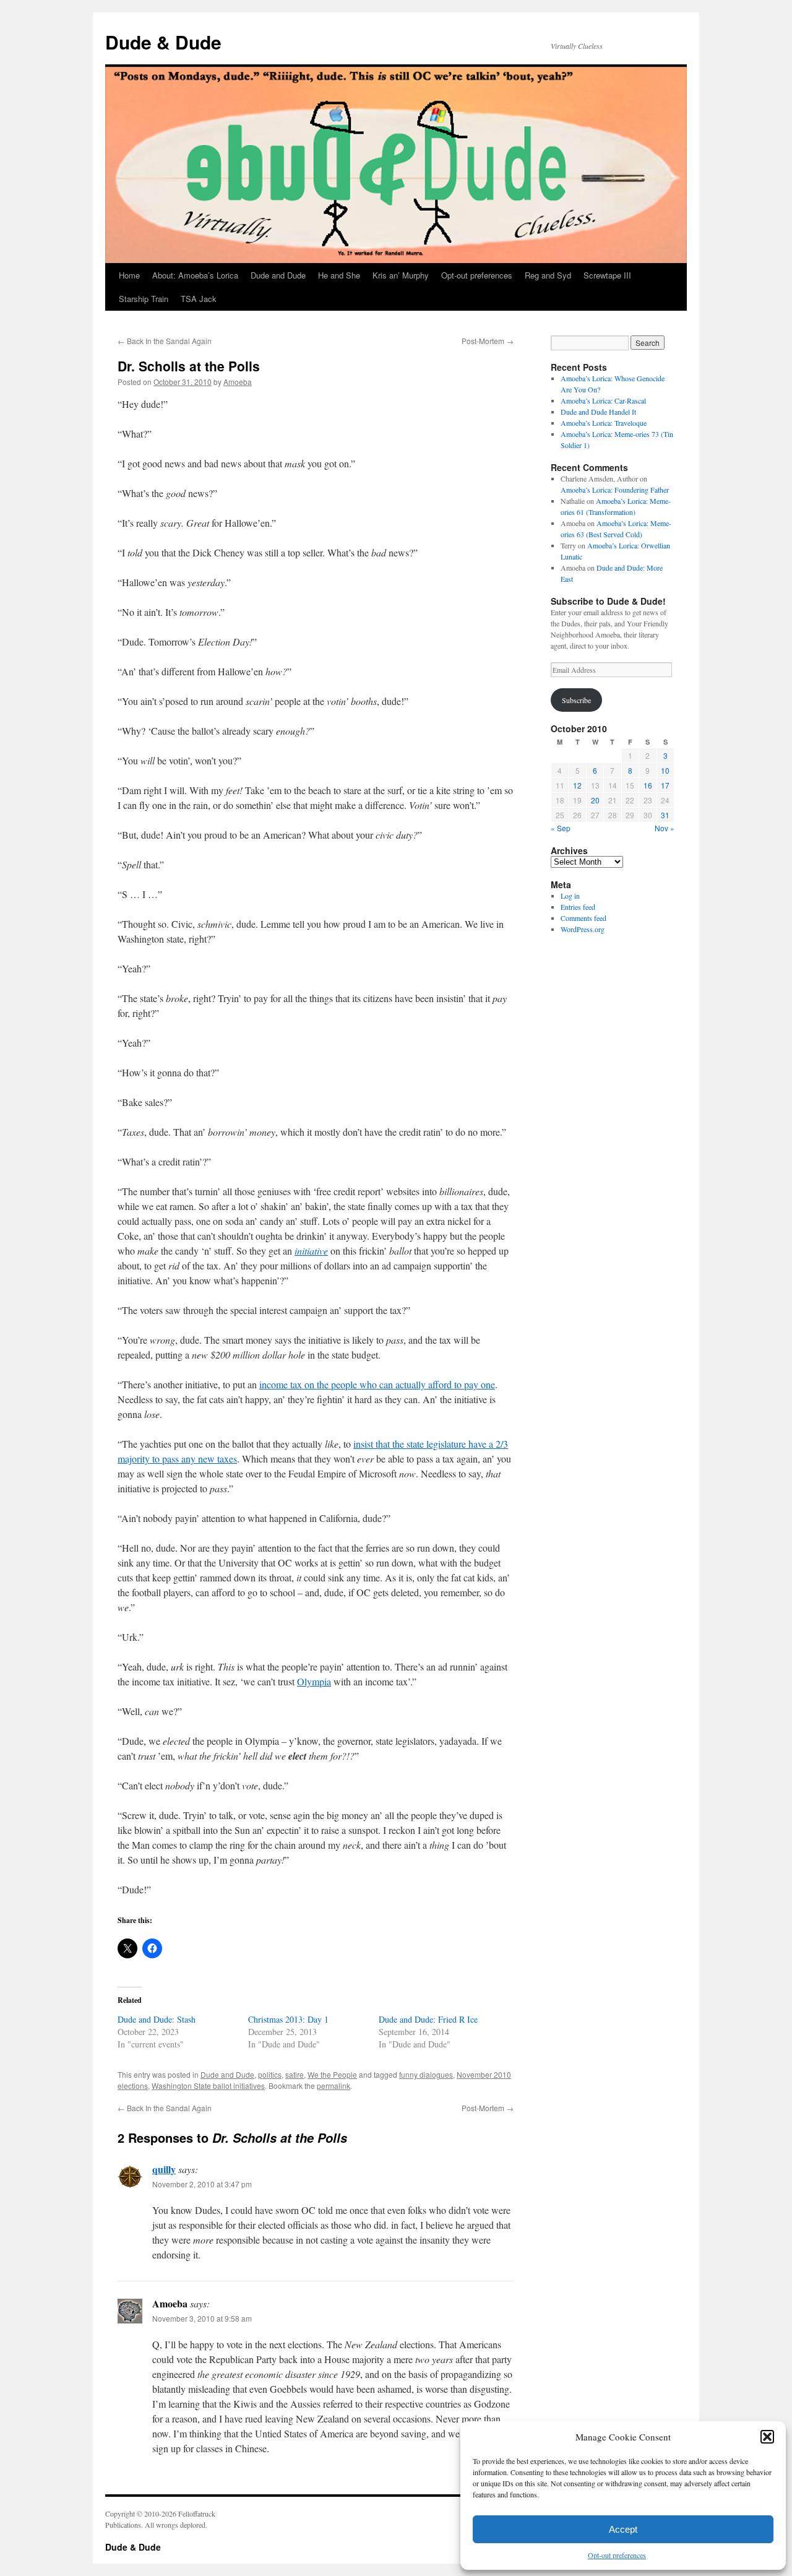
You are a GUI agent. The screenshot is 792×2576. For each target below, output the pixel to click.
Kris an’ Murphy (401, 275)
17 (665, 785)
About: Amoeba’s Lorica (195, 275)
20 (595, 800)
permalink (334, 2085)
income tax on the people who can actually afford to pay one (377, 1384)
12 (577, 785)
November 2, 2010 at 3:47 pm (202, 2184)
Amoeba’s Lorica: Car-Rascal (603, 400)
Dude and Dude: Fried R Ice (428, 2019)
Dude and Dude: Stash (157, 2019)
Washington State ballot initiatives (208, 2085)
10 (665, 770)
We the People (332, 2074)
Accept (623, 2529)
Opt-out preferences (617, 2555)
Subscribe (576, 700)
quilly (164, 2169)
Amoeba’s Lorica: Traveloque (604, 423)
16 (648, 785)
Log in (570, 896)
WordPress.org (583, 929)
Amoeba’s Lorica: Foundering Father (615, 490)
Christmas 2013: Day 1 (288, 2019)
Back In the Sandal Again (165, 341)
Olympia (314, 1681)
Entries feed (578, 907)
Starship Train (144, 299)
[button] (767, 2437)
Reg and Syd (548, 275)
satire (295, 2074)
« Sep (561, 828)
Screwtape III (607, 275)
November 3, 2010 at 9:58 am (202, 2318)
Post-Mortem (488, 341)
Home (129, 275)
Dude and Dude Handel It (598, 412)
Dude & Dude (163, 42)
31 (665, 815)
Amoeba (238, 382)
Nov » (665, 828)
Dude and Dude (278, 275)
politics (270, 2074)
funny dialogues (426, 2074)
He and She (339, 275)
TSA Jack (199, 299)
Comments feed (583, 918)
